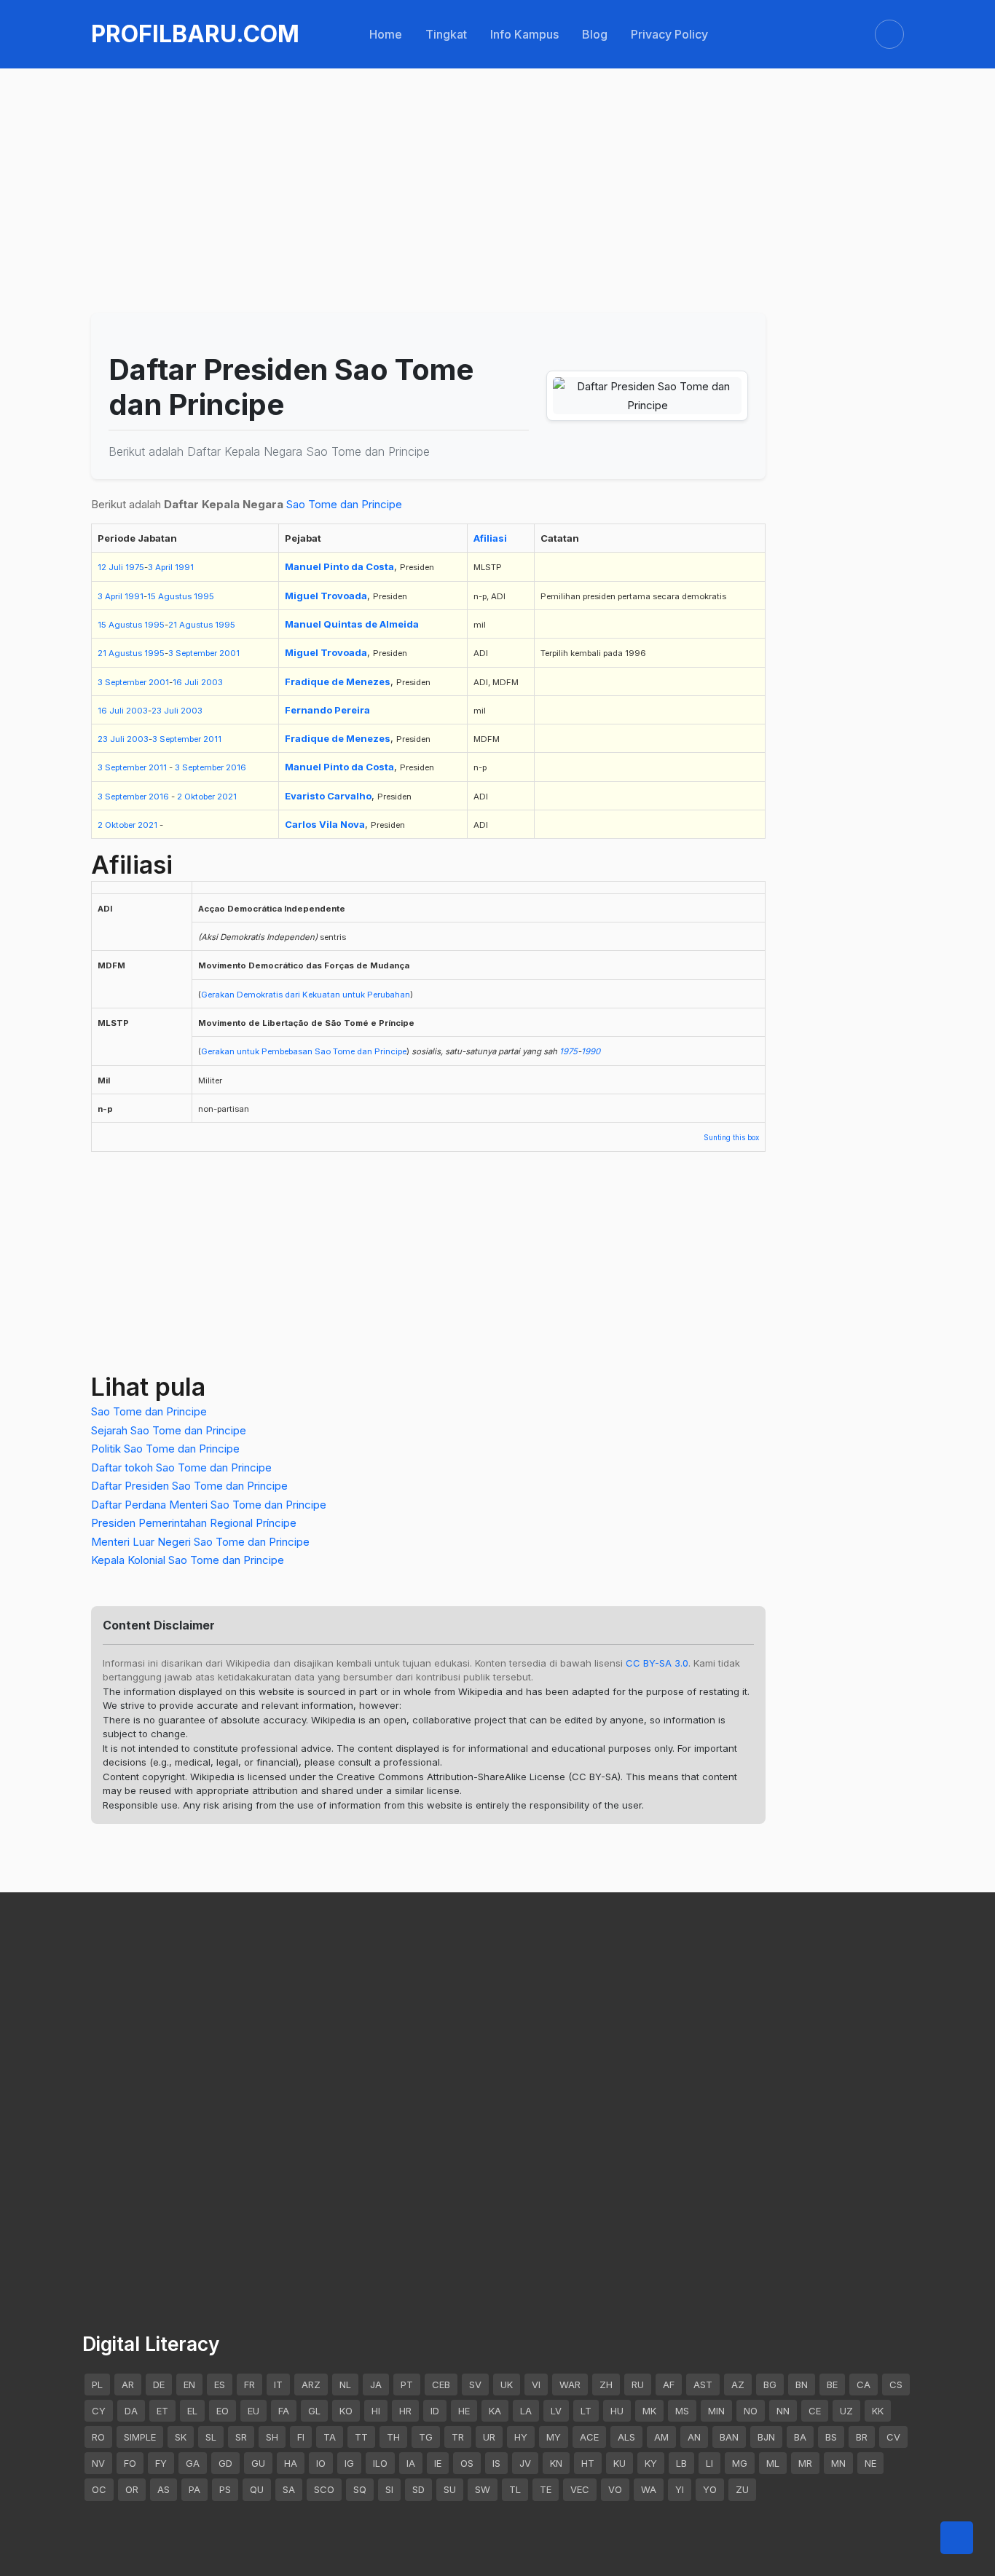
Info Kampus (524, 34)
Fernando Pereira (327, 710)
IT (278, 2385)
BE (832, 2385)
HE (464, 2411)
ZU (742, 2489)
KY (651, 2463)
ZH (606, 2385)
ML (773, 2463)
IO (321, 2463)
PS (225, 2489)
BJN (766, 2437)
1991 (184, 567)
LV (556, 2411)
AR (128, 2385)
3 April (160, 567)
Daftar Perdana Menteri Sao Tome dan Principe (209, 1505)
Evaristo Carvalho (328, 796)
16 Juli (186, 682)
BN (802, 2385)
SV (475, 2385)
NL (345, 2385)
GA (193, 2463)
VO (615, 2489)
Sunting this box (731, 1137)
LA (526, 2411)
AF (669, 2385)
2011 (212, 739)
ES (220, 2385)
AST (703, 2385)
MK (649, 2411)
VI (536, 2385)
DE (159, 2385)
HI (376, 2411)
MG (740, 2463)
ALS (626, 2437)
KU (620, 2463)
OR (132, 2489)
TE (546, 2489)
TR (458, 2437)
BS (831, 2437)
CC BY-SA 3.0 (657, 1663)
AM (661, 2437)
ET (162, 2411)
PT (407, 2385)
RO (98, 2437)
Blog (595, 34)
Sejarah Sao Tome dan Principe (169, 1430)
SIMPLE (140, 2437)
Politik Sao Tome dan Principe (165, 1449)
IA (411, 2463)
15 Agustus (169, 596)
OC (99, 2489)
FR (249, 2385)
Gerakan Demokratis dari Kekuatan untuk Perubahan (306, 995)
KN (556, 2463)
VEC (580, 2489)
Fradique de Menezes (338, 681)
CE (815, 2411)
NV (98, 2463)
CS (896, 2385)
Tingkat (446, 34)
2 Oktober (196, 797)
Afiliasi (490, 538)
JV (525, 2463)
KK (878, 2411)
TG (426, 2437)
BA (800, 2437)
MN (838, 2463)
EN (189, 2385)
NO (751, 2411)
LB (681, 2463)
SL (211, 2437)
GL (314, 2411)
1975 (135, 567)
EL (192, 2411)
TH (393, 2437)
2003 (212, 682)
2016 (236, 767)
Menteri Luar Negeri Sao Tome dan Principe (200, 1542)
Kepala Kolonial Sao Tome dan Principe (188, 1560)
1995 (204, 596)
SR (241, 2437)
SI (389, 2489)
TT (361, 2437)
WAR (570, 2385)
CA (864, 2385)
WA (649, 2489)
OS (467, 2463)
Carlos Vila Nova (325, 824)
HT (588, 2463)
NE (870, 2463)
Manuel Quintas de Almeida (352, 624)
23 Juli (165, 711)
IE (438, 2463)
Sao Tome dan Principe (344, 504)
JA (376, 2385)
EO (223, 2411)
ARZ (311, 2385)
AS (164, 2489)
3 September (193, 653)
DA (131, 2411)
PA (194, 2489)
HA (291, 2463)
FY (161, 2463)
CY (99, 2411)
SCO (324, 2489)
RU (638, 2385)
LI (709, 2463)
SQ (360, 2489)
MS (682, 2411)
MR (805, 2463)
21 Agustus (190, 625)
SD (418, 2489)
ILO (380, 2463)
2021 (227, 797)
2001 (229, 653)
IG (349, 2463)
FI (301, 2437)
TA (330, 2437)
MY (554, 2437)
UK (507, 2385)
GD (225, 2463)
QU (257, 2489)
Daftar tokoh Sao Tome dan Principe (181, 1467)
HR (405, 2411)
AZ (738, 2385)
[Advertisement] (497, 154)
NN (783, 2411)
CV (893, 2437)
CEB (441, 2385)
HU (617, 2411)
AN (694, 2437)
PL (97, 2385)
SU (450, 2489)
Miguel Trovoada (326, 596)
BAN (729, 2437)
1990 (591, 1051)
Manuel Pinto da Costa (339, 566)
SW (483, 2489)
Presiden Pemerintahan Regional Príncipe (194, 1523)
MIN (716, 2411)
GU (258, 2463)
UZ (846, 2411)
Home (386, 34)
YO (710, 2489)
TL (515, 2489)
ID (435, 2411)
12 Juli (110, 567)
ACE (589, 2437)
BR (862, 2437)
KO (346, 2411)
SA (289, 2489)
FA (284, 2411)
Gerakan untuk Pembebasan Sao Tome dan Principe (304, 1051)
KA (495, 2411)
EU (253, 2411)
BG (770, 2385)
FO (130, 2463)
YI (680, 2489)
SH (272, 2437)
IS (496, 2463)
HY (521, 2437)
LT (586, 2411)
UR (489, 2437)
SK (181, 2437)
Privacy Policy (669, 34)
